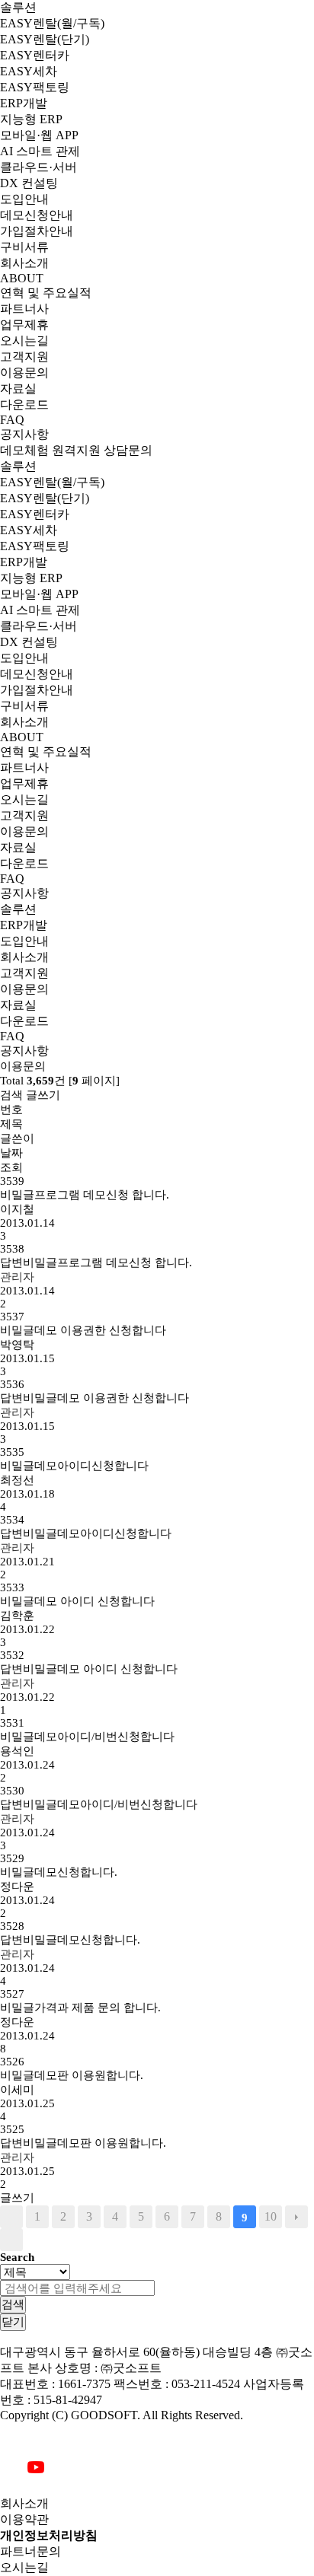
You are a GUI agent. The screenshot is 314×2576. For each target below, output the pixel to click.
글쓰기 (43, 1095)
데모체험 (24, 450)
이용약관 (24, 2519)
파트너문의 (30, 2551)
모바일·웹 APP (39, 135)
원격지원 (76, 450)
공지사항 (24, 434)
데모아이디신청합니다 (74, 1466)
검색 (11, 1095)
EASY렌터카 (35, 55)
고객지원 (24, 357)
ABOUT (22, 278)
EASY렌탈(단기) (45, 39)
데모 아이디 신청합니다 (77, 1601)
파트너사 (24, 309)
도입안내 (24, 199)
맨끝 (11, 2240)
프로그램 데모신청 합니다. (85, 1195)
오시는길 (24, 341)
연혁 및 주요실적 (46, 293)
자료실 (18, 388)
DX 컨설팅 (29, 183)
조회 (11, 1167)
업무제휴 (24, 325)
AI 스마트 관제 (40, 151)
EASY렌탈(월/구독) (52, 23)
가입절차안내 (37, 231)
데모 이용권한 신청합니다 (83, 1330)
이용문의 (24, 373)
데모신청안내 (37, 215)
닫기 (13, 2321)
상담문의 (128, 450)
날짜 (11, 1153)
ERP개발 (24, 103)
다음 (296, 2217)
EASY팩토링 (35, 87)
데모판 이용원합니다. (72, 2075)
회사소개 (24, 263)
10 (271, 2217)
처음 (11, 2217)
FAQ (12, 420)
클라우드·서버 (38, 167)
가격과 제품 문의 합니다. (80, 2008)
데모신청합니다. (59, 1872)
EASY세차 (29, 71)
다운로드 (24, 404)
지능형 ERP (31, 119)
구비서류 (24, 247)
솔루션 (18, 7)
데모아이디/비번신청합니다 (87, 1737)
